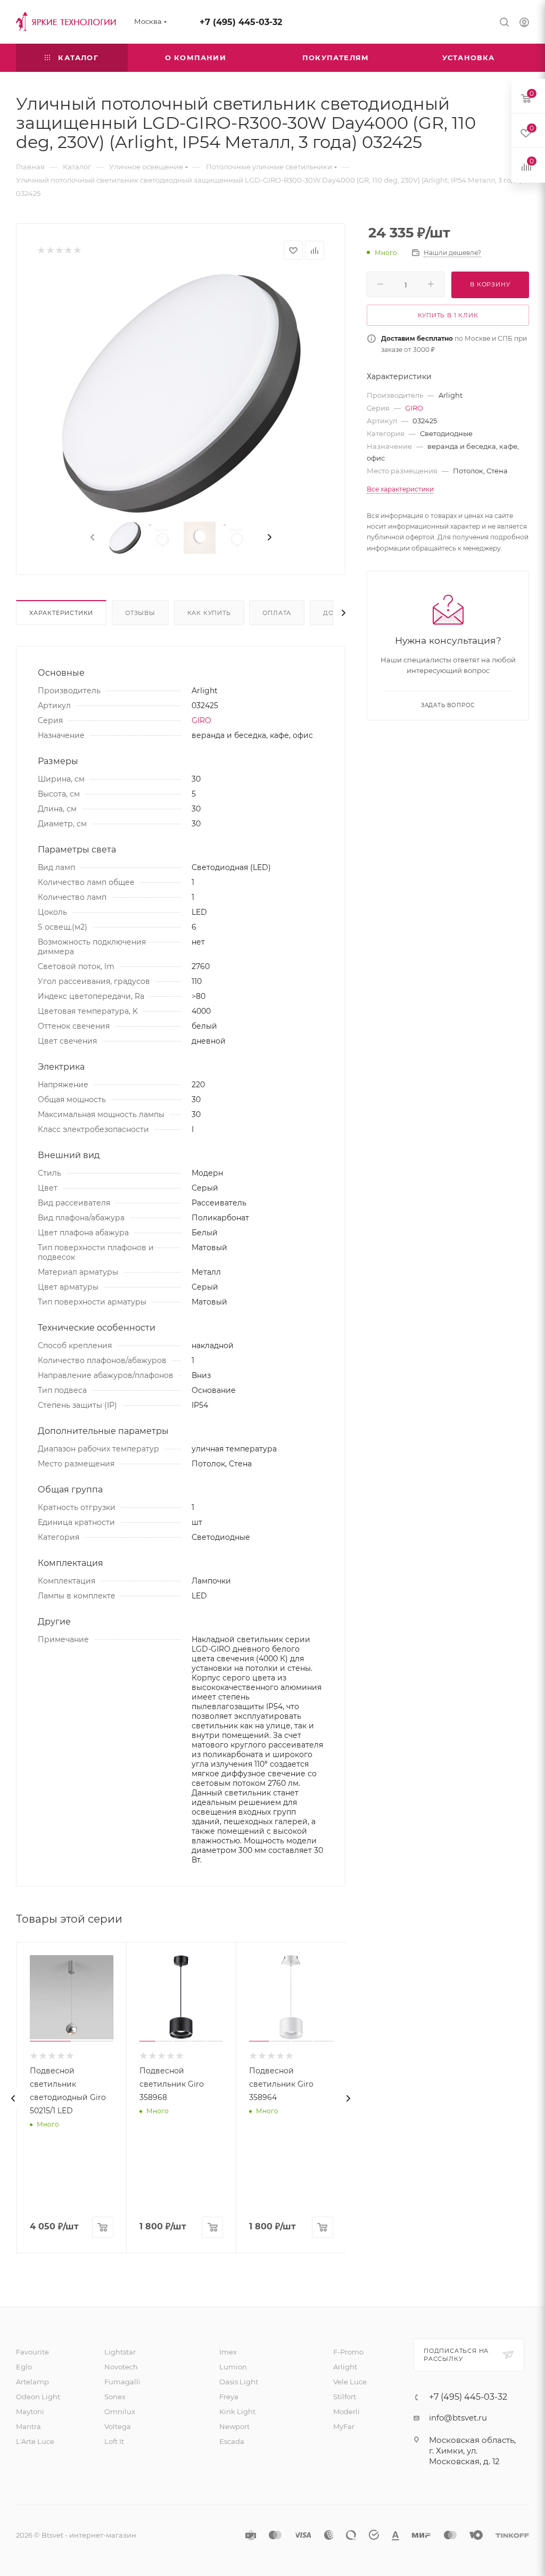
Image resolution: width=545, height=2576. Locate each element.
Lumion (233, 2367)
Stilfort (345, 2397)
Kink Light (237, 2411)
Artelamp (32, 2382)
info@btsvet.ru (458, 2418)
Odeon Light (38, 2397)
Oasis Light (239, 2382)
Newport (234, 2426)
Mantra (28, 2426)
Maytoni (30, 2411)
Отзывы (140, 613)
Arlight (345, 2367)
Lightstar (120, 2352)
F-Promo (348, 2352)
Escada (232, 2441)
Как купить (209, 613)
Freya (229, 2397)
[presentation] (92, 538)
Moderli (346, 2411)
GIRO (201, 720)
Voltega (118, 2426)
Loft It (114, 2441)
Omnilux (120, 2411)
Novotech (121, 2367)
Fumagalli (122, 2382)
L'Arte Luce (35, 2441)
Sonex (115, 2397)
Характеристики (61, 613)
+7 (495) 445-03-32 (241, 22)
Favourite (32, 2352)
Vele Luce (350, 2382)
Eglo (24, 2367)
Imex (228, 2352)
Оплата (277, 613)
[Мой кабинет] (524, 24)
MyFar (344, 2426)
